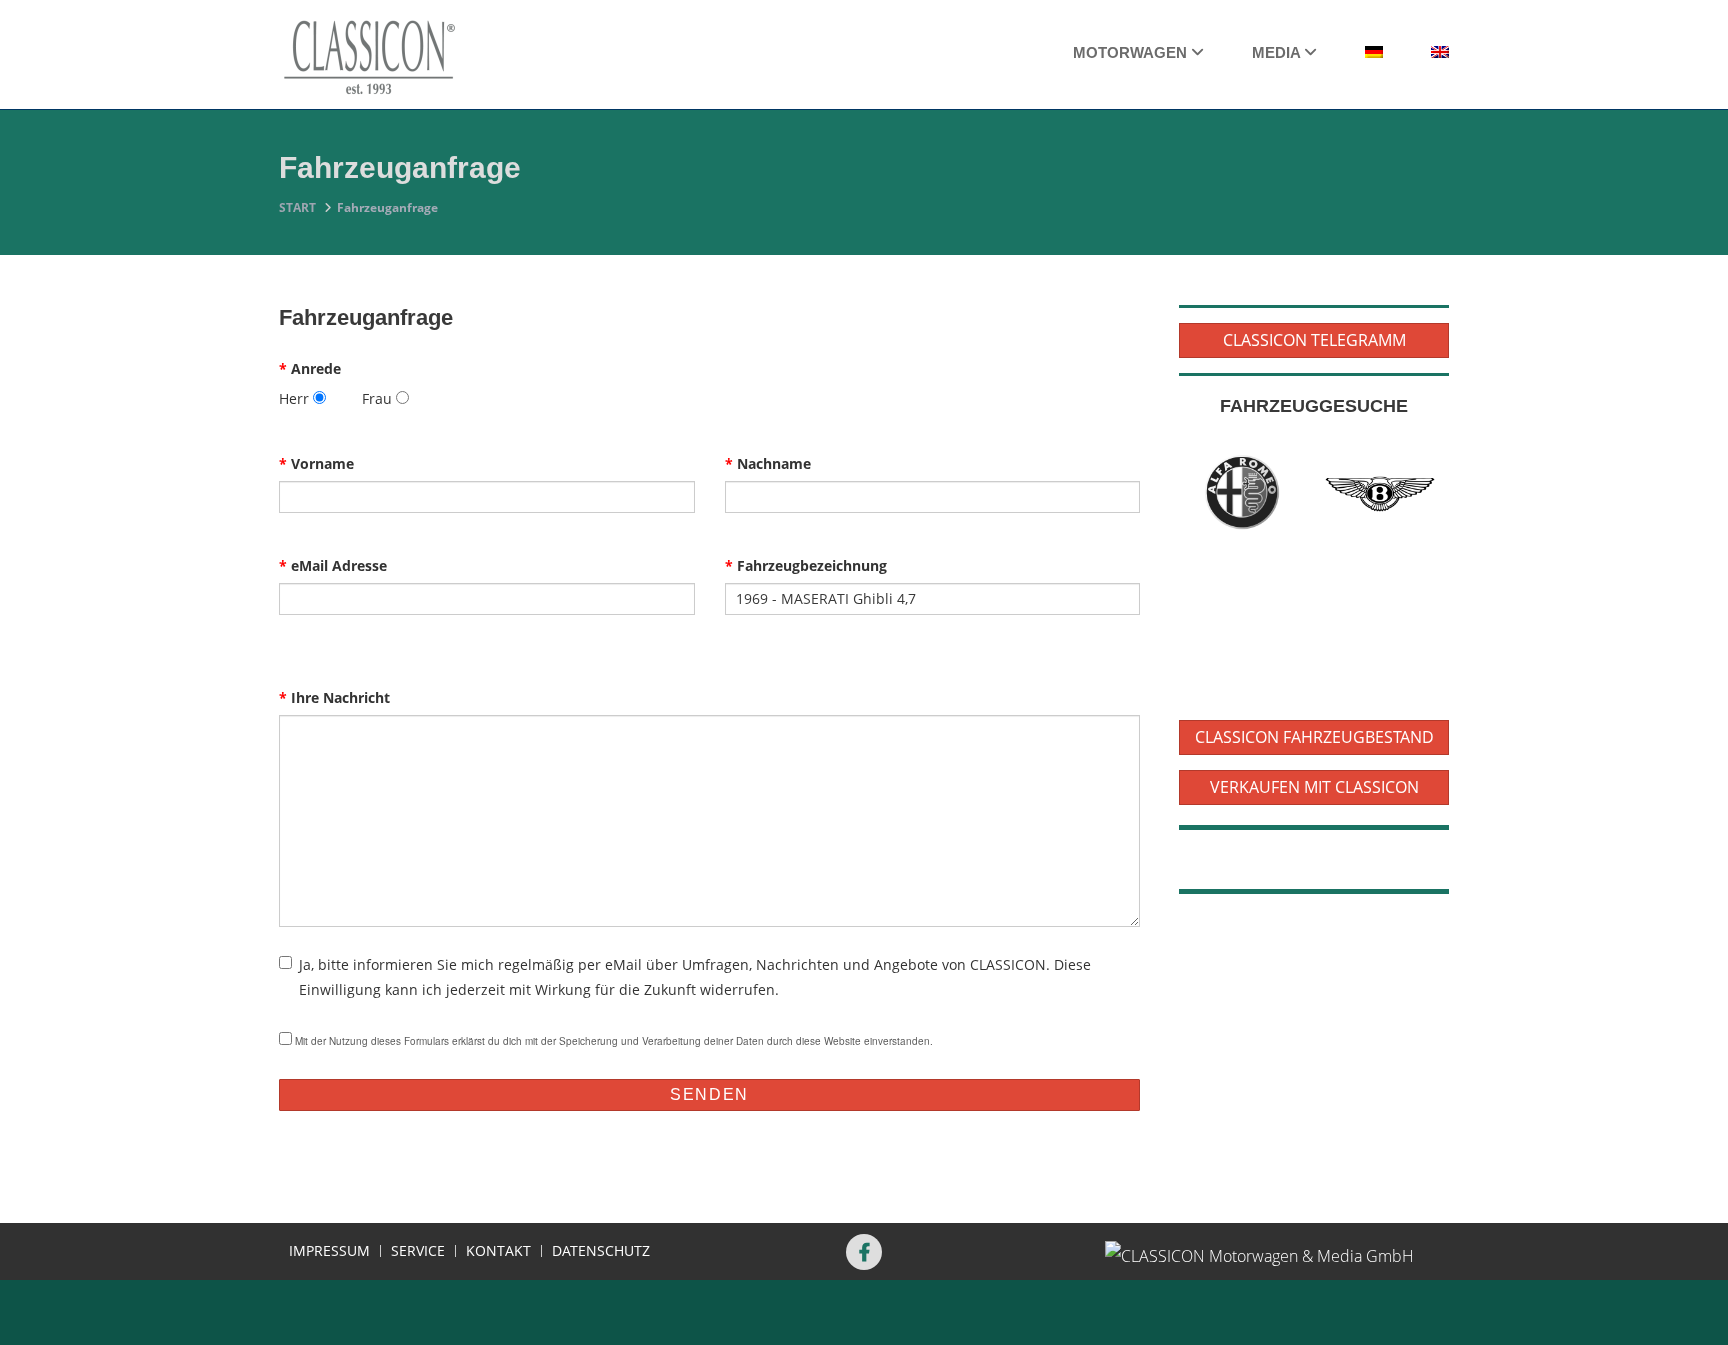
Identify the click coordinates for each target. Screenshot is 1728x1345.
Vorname (316, 463)
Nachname (768, 463)
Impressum (329, 1251)
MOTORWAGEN (1132, 52)
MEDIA (1278, 52)
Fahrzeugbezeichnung (806, 565)
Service (418, 1251)
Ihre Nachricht (334, 697)
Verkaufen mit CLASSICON (1314, 787)
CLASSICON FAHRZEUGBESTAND (1314, 737)
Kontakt (498, 1251)
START (297, 207)
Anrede (310, 368)
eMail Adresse (333, 565)
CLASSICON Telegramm (1314, 340)
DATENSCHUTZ (601, 1251)
